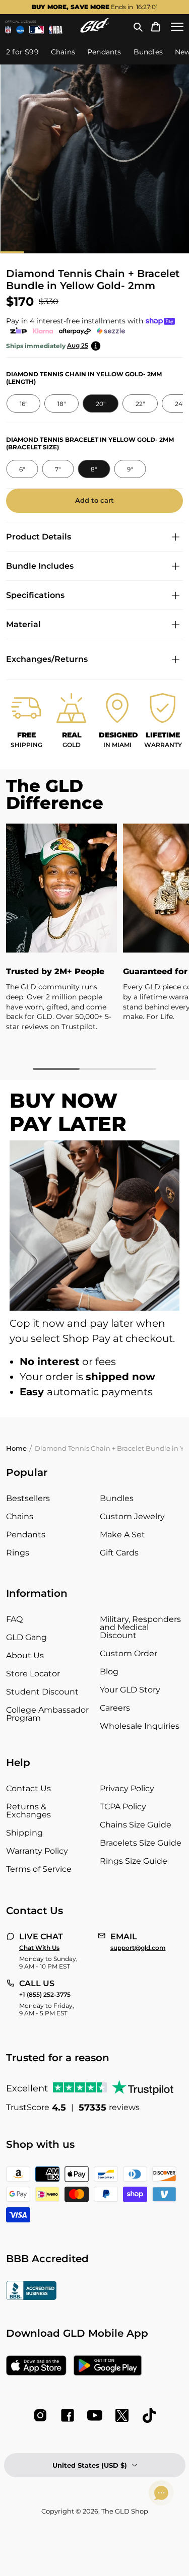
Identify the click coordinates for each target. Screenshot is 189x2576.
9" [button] (130, 469)
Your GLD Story (130, 1690)
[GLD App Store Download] (36, 2366)
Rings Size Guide (134, 1861)
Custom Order (129, 1653)
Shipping (24, 1833)
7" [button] (58, 469)
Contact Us (28, 1788)
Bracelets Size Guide (141, 1843)
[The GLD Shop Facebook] (68, 2415)
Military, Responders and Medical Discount (140, 1627)
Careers (115, 1708)
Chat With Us (39, 1948)
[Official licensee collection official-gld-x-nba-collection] (56, 30)
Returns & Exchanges (28, 1811)
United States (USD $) (90, 2465)
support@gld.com (138, 1948)
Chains (20, 1516)
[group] (94, 7)
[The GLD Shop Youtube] (95, 2415)
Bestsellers (28, 1498)
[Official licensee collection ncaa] (20, 30)
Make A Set (122, 1535)
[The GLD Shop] (95, 30)
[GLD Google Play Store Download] (108, 2366)
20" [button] (100, 404)
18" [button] (61, 404)
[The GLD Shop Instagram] (40, 2415)
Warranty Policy (37, 1851)
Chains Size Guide (136, 1825)
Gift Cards (119, 1553)
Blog (109, 1672)
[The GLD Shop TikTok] (149, 2415)
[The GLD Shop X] (122, 2415)
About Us (25, 1655)
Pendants (26, 1535)
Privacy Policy (127, 1788)
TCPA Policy (123, 1807)
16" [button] (23, 404)
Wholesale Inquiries (140, 1726)
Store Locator (33, 1674)
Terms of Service (39, 1869)
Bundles (117, 1498)
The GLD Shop (125, 2511)
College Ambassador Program (47, 1714)
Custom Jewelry (132, 1516)
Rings (18, 1553)
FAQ (14, 1619)
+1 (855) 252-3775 (45, 1995)
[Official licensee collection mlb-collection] (37, 30)
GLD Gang (26, 1637)
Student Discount (42, 1692)
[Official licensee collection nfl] (8, 30)
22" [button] (140, 404)
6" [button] (22, 469)
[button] (138, 27)
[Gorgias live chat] (161, 2493)
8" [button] (94, 469)
